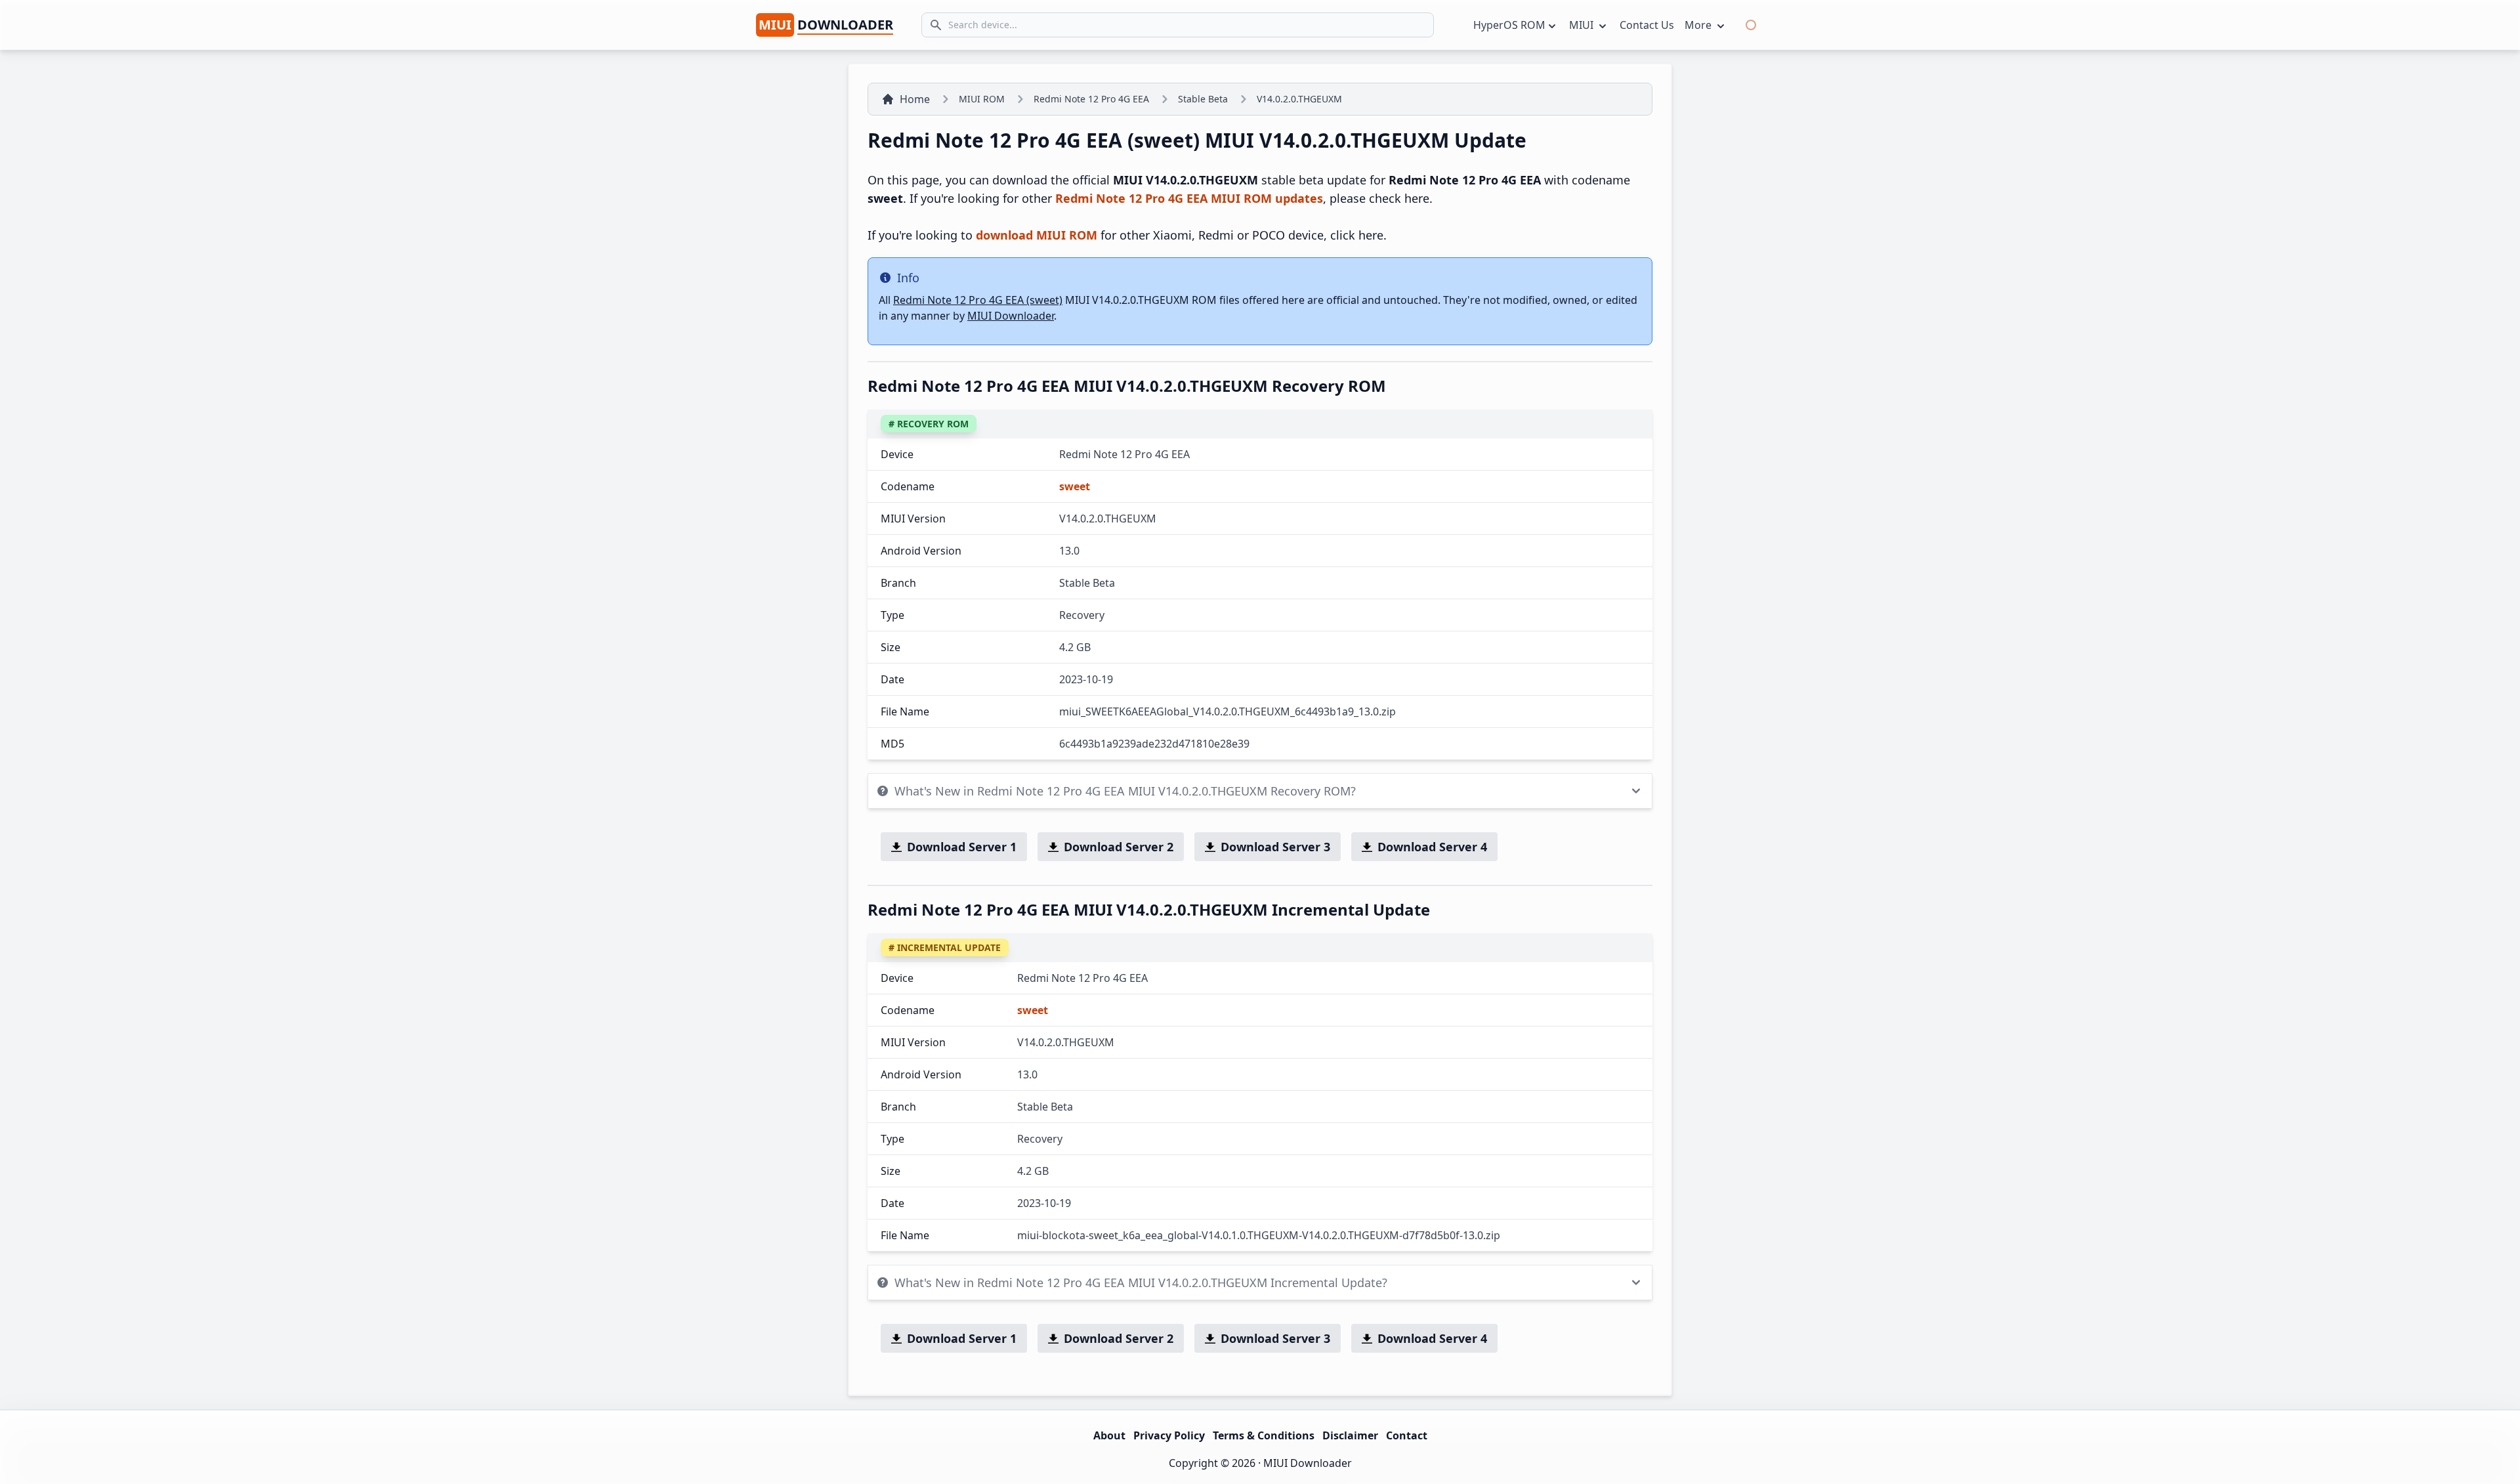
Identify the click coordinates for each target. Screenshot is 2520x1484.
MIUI (1583, 25)
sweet (1075, 486)
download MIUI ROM (1037, 235)
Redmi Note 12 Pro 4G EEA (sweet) (978, 300)
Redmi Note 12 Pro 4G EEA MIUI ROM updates (1189, 198)
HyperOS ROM (1509, 25)
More (1699, 25)
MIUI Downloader (1011, 316)
